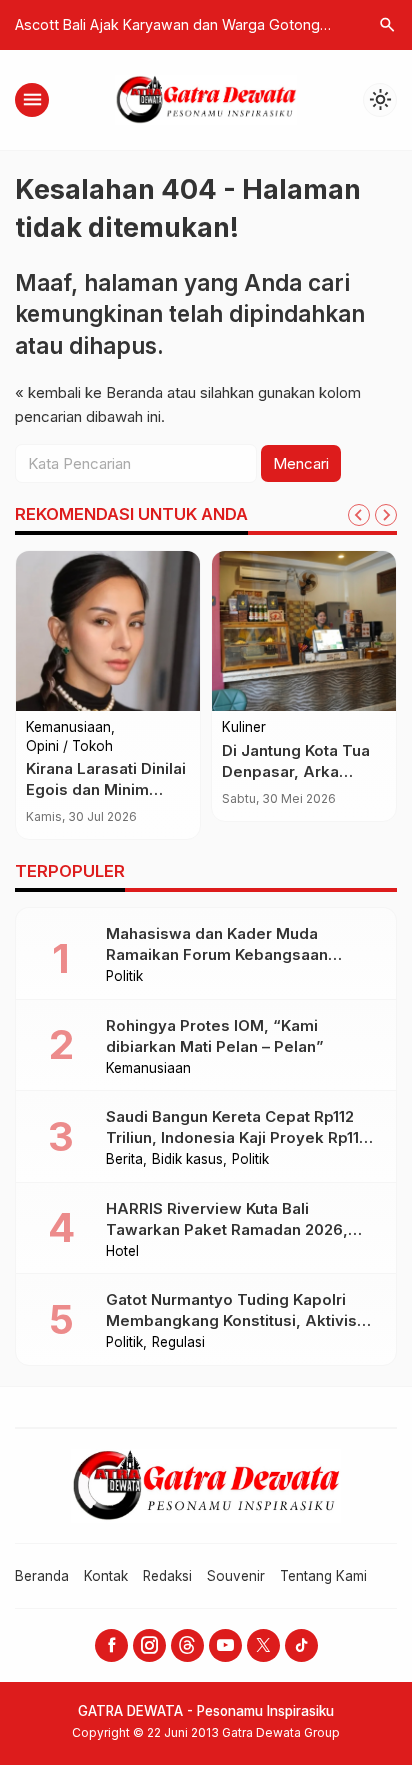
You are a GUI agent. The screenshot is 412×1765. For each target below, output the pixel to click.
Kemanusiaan (68, 728)
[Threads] (187, 1645)
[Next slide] (386, 515)
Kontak (106, 1576)
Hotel (122, 1252)
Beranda (42, 1576)
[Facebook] (111, 1645)
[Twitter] (263, 1645)
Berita (124, 1160)
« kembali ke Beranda (89, 392)
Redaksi (167, 1576)
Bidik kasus (187, 1160)
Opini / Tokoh (69, 747)
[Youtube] (225, 1645)
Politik (124, 977)
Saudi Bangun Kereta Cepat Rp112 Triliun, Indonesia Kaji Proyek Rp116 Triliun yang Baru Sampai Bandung (237, 1137)
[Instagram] (149, 1645)
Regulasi (178, 1343)
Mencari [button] (301, 463)
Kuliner (244, 728)
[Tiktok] (301, 1645)
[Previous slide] (359, 515)
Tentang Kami (323, 1576)
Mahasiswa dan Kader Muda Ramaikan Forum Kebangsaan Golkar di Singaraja (217, 954)
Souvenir (236, 1576)
